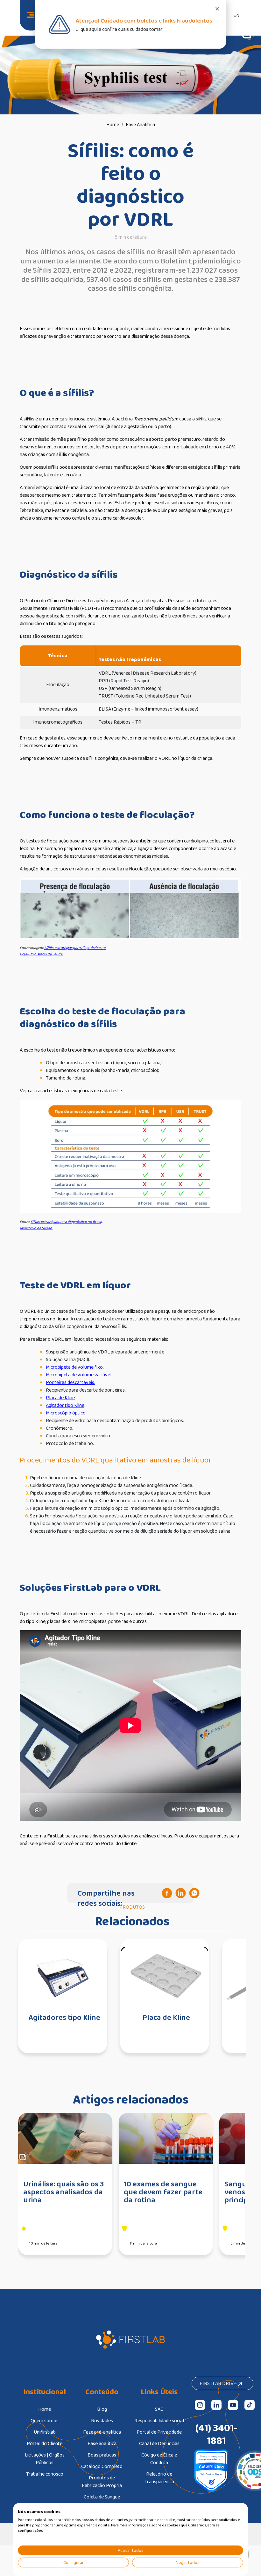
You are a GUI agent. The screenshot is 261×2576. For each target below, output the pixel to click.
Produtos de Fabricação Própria (102, 2481)
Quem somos (45, 2420)
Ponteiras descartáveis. (71, 1382)
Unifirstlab (45, 2432)
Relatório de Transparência (159, 2478)
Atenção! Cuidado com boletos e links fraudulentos (144, 20)
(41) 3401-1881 (216, 2434)
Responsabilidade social (159, 2420)
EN (236, 15)
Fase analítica (102, 2443)
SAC (159, 2409)
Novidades (102, 2420)
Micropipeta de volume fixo (74, 1367)
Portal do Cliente (45, 2443)
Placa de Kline (60, 1397)
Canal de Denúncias (159, 2443)
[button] (217, 9)
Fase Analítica (140, 124)
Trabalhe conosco (45, 2474)
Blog (102, 2409)
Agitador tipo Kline (65, 1405)
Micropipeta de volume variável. (79, 1375)
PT (226, 15)
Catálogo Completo (102, 2466)
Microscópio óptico (66, 1413)
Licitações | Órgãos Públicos (45, 2459)
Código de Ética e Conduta (159, 2459)
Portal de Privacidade (159, 2432)
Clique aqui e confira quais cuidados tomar (119, 29)
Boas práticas (102, 2455)
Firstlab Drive (219, 2383)
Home (113, 124)
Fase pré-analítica (102, 2432)
